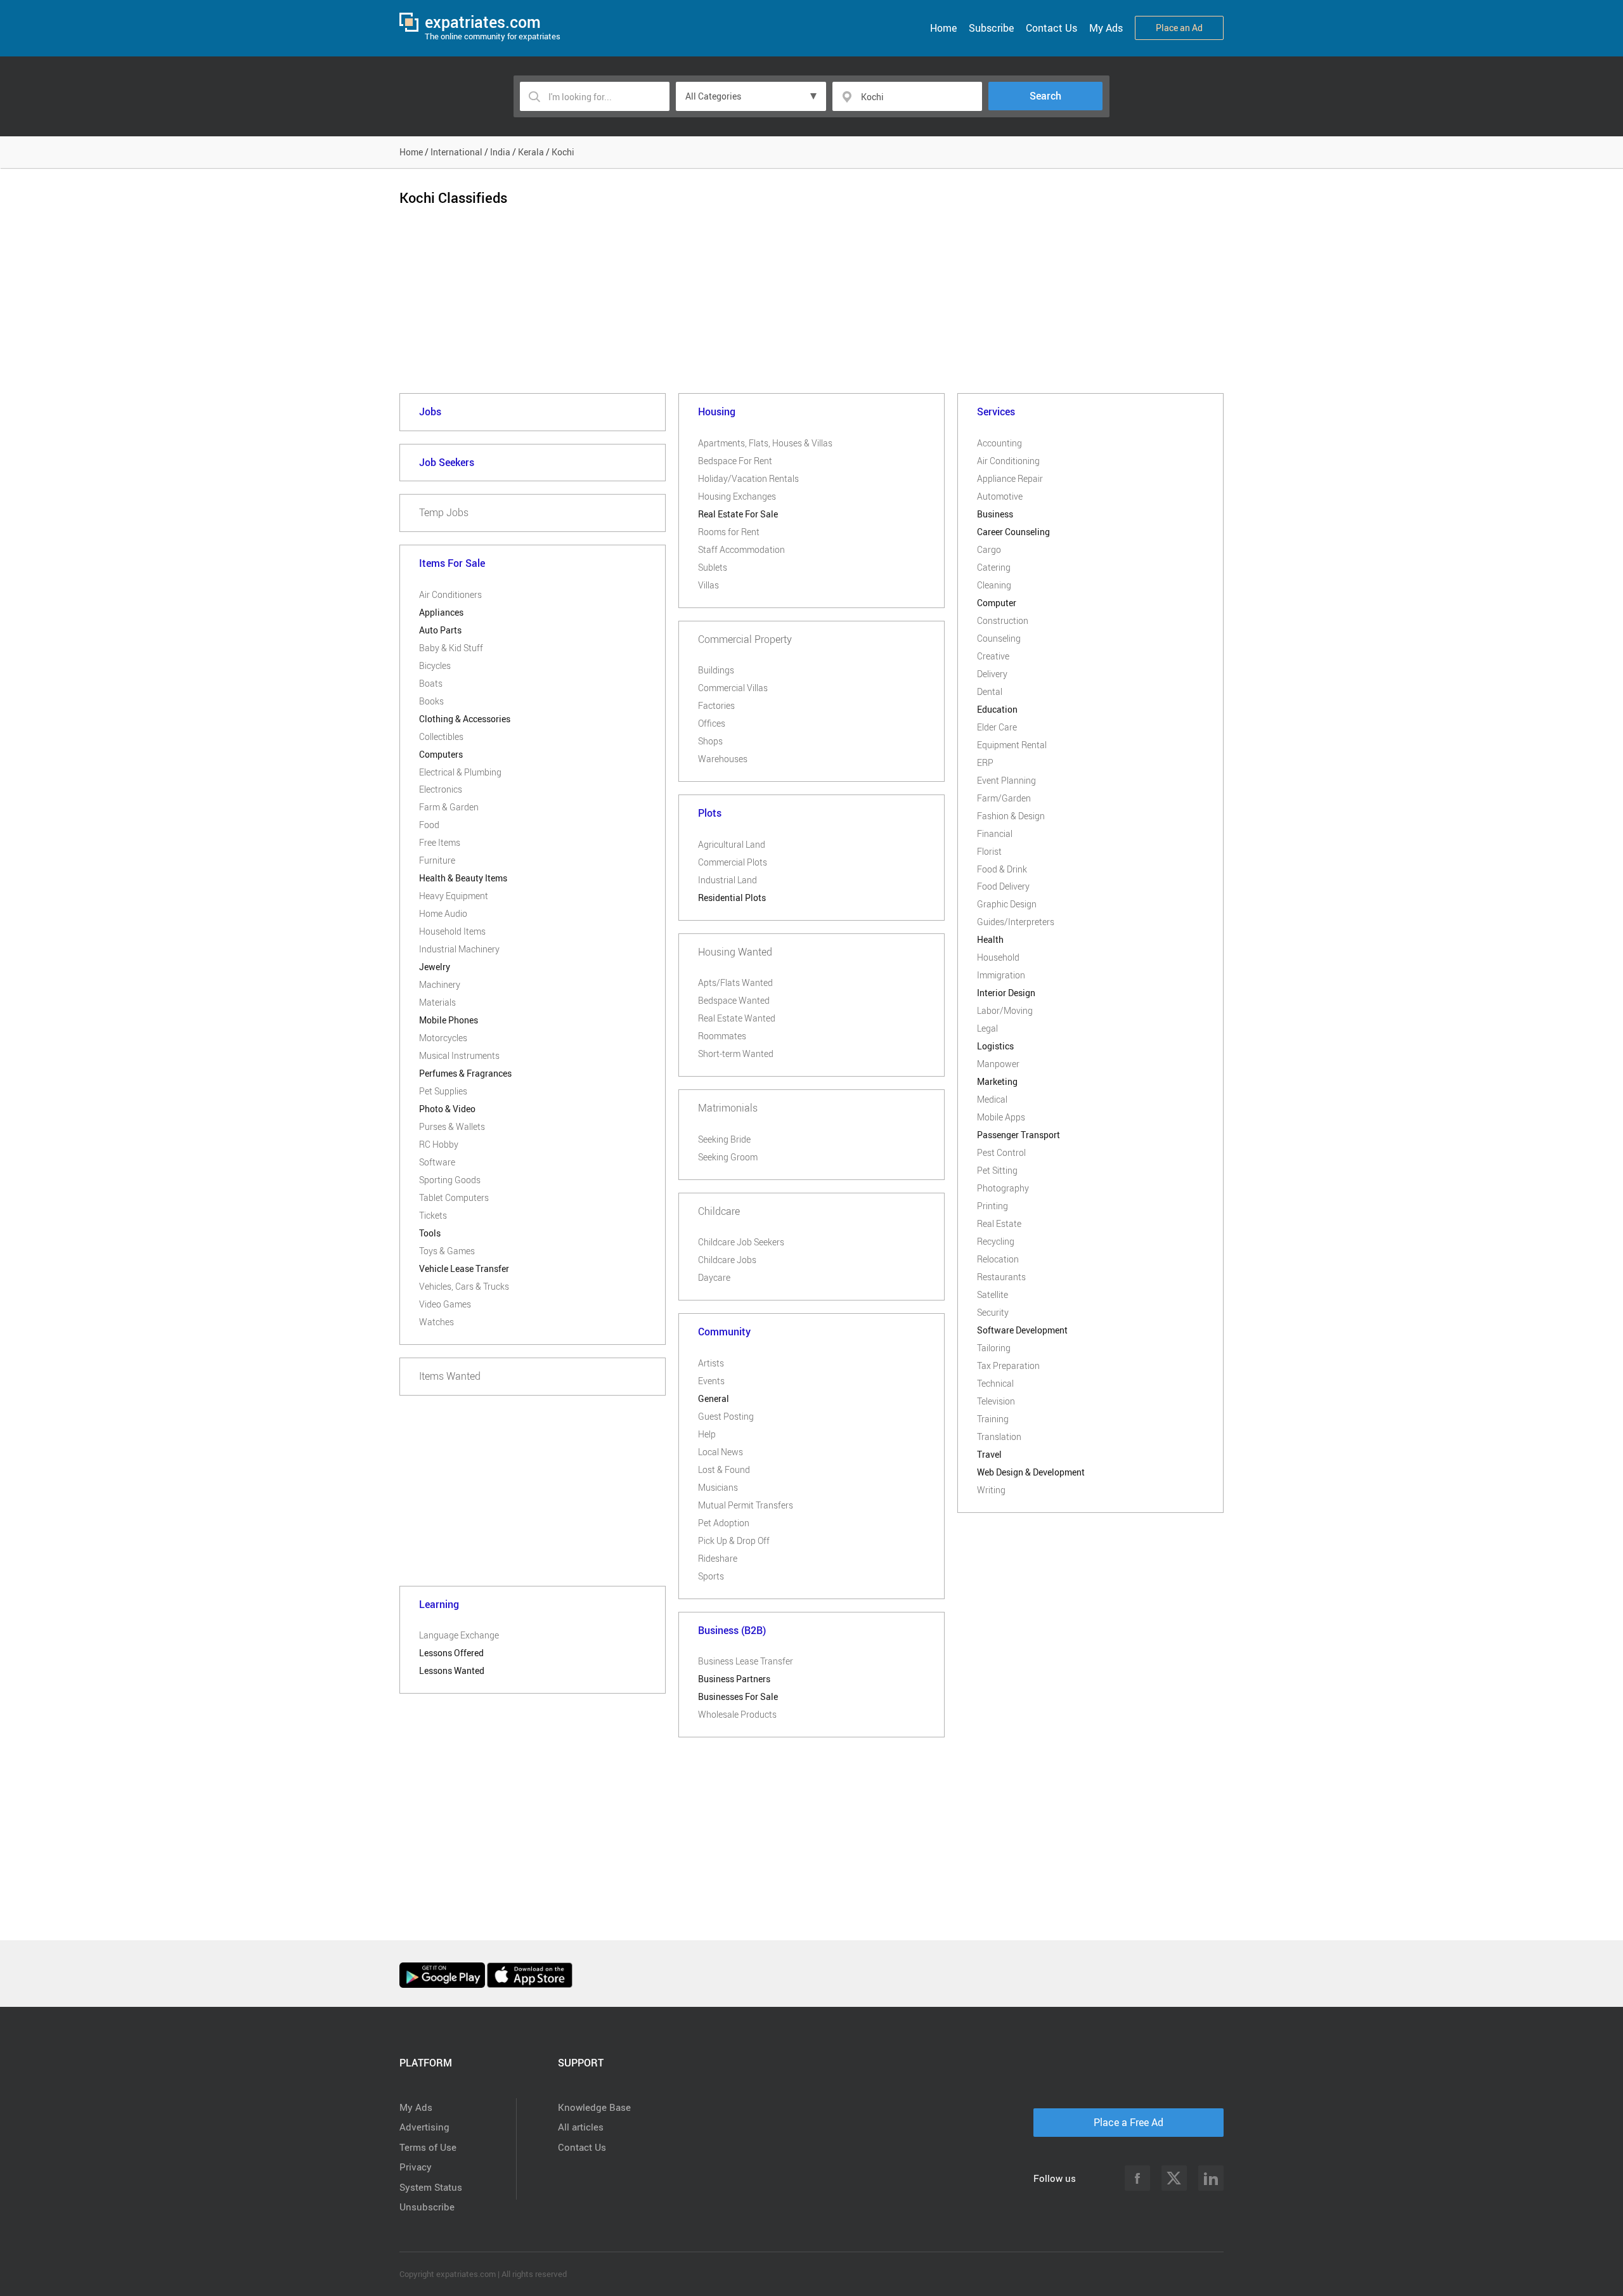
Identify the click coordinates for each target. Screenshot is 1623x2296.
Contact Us (1051, 28)
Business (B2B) (732, 1630)
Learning (439, 1604)
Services (996, 412)
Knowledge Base (594, 2107)
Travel (989, 1454)
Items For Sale (452, 563)
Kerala (531, 152)
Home (943, 28)
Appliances (441, 612)
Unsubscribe (427, 2207)
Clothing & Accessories (465, 719)
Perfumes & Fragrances (465, 1073)
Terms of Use (428, 2147)
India (500, 152)
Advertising (424, 2127)
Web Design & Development (1031, 1472)
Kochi (563, 152)
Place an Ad (1179, 28)
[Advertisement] (811, 310)
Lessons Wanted (452, 1670)
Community (724, 1332)
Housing (717, 412)
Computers (441, 754)
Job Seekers (447, 462)
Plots (710, 813)
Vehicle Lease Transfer (464, 1268)
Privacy (416, 2167)
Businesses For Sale (738, 1696)
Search (1045, 96)
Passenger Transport (1018, 1135)
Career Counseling (1013, 532)
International (456, 152)
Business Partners (734, 1679)
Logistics (995, 1046)
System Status (431, 2187)
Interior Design (1006, 993)
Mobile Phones (449, 1020)
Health (990, 939)
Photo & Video (447, 1109)
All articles (581, 2127)
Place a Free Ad (1128, 2122)
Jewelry (435, 967)
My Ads (1106, 28)
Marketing (997, 1081)
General (714, 1398)
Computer (997, 603)
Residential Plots (732, 898)
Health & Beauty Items (463, 878)
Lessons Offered (451, 1653)
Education (997, 709)
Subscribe (991, 28)
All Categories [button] (713, 96)
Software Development (1022, 1330)
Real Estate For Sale (738, 514)
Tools (430, 1233)
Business (995, 514)
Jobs (430, 412)
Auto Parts (440, 630)
